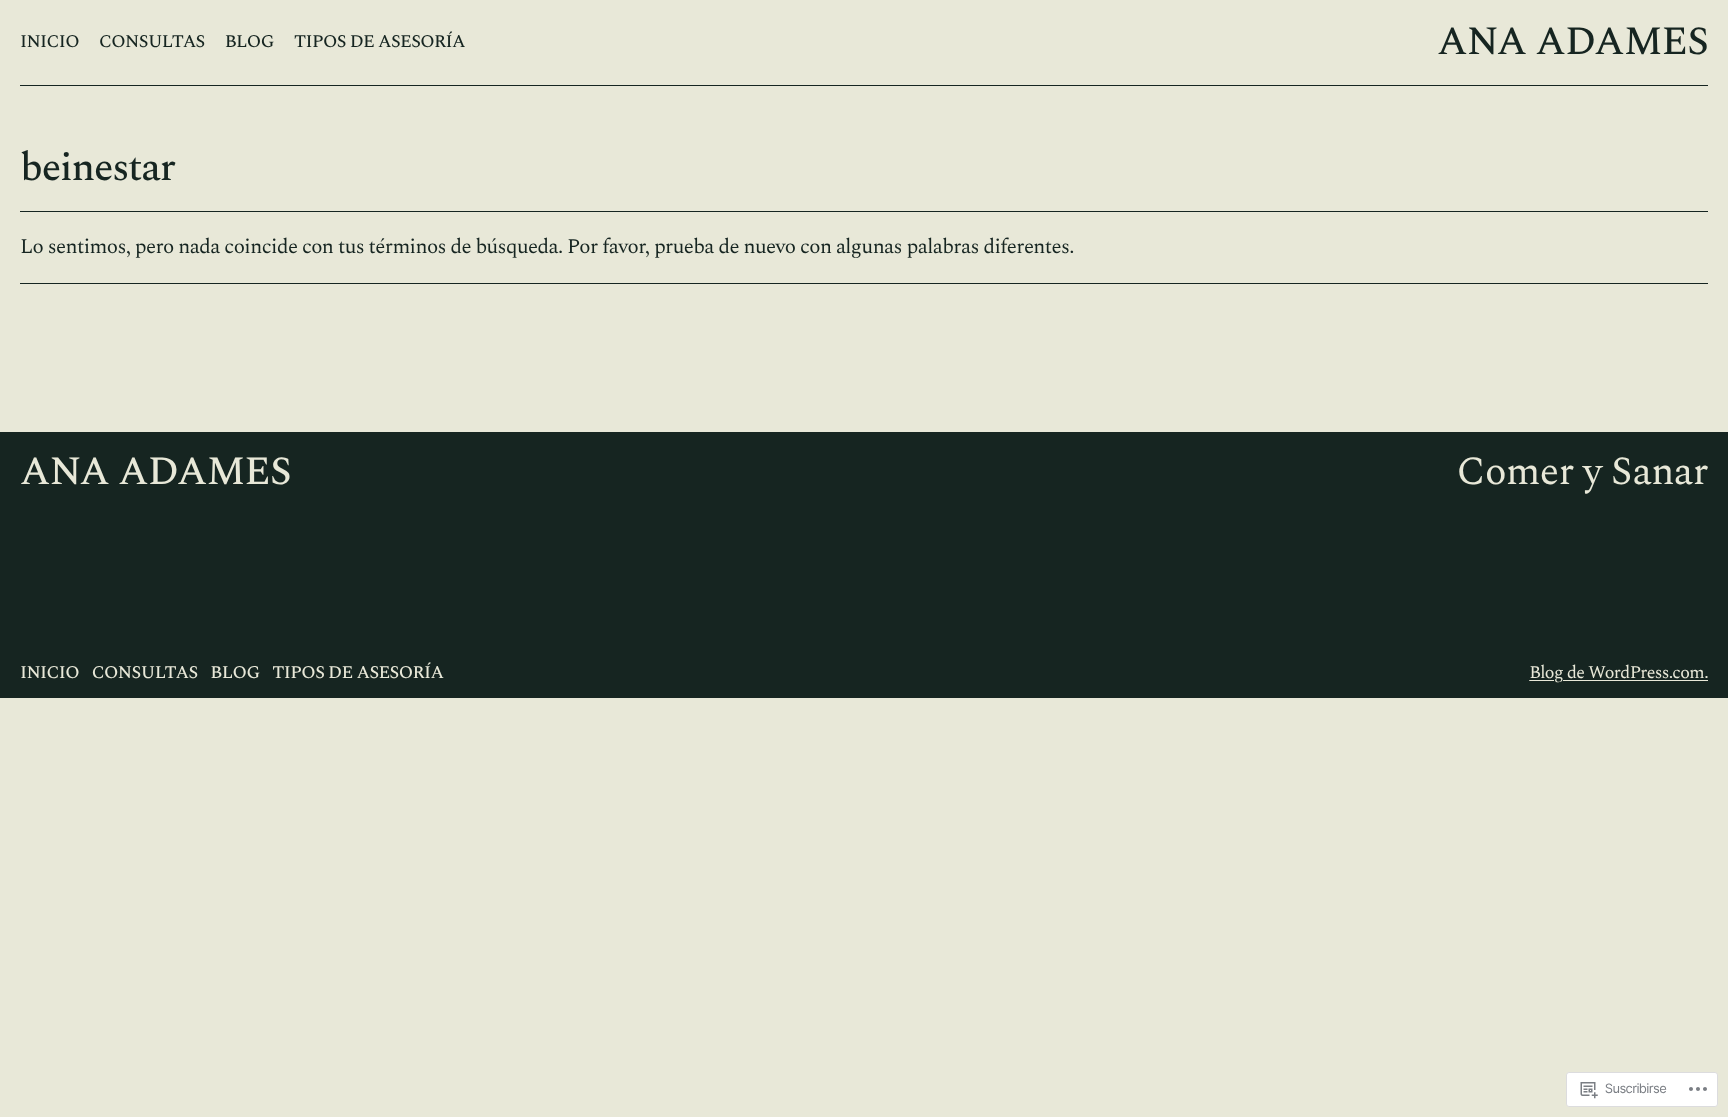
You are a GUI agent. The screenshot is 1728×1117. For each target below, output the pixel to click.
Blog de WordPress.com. (1618, 673)
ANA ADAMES (1572, 42)
